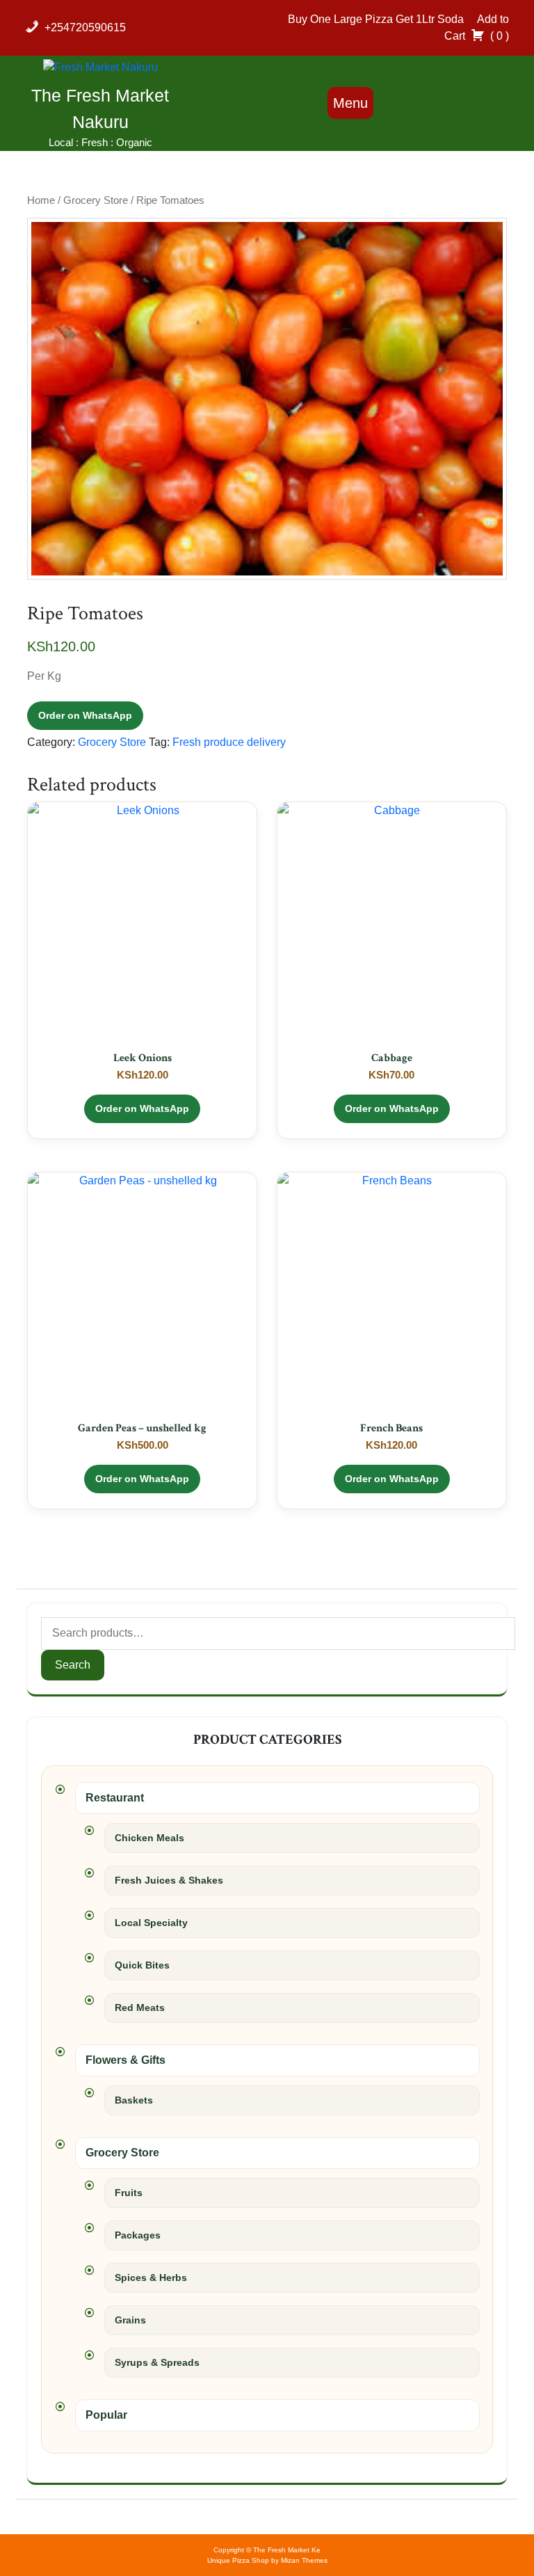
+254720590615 (85, 27)
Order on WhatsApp (85, 715)
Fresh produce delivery (229, 742)
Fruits (129, 2193)
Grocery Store (96, 200)
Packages (138, 2235)
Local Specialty (151, 1923)
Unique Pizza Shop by (267, 2560)
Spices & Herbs (151, 2277)
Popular (106, 2415)
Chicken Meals (149, 1838)
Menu (350, 103)
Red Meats (140, 2007)
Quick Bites (142, 1965)
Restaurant (115, 1798)
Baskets (134, 2100)
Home (41, 200)
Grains (130, 2320)
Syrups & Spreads (157, 2362)
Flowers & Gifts (126, 2060)
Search (73, 1665)
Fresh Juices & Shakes (169, 1880)
